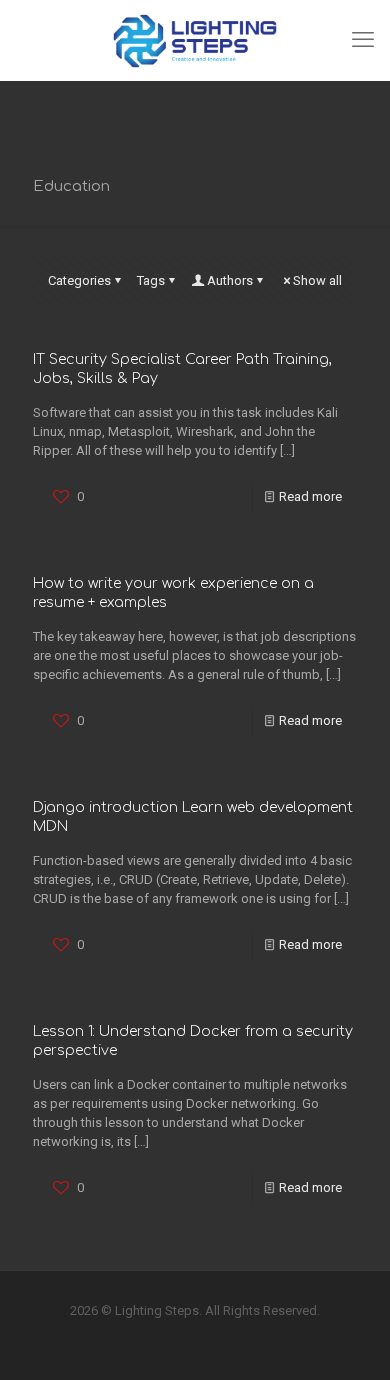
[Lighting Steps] (195, 40)
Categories (79, 280)
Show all (317, 280)
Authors (230, 280)
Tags (151, 280)
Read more (310, 496)
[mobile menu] (363, 40)
